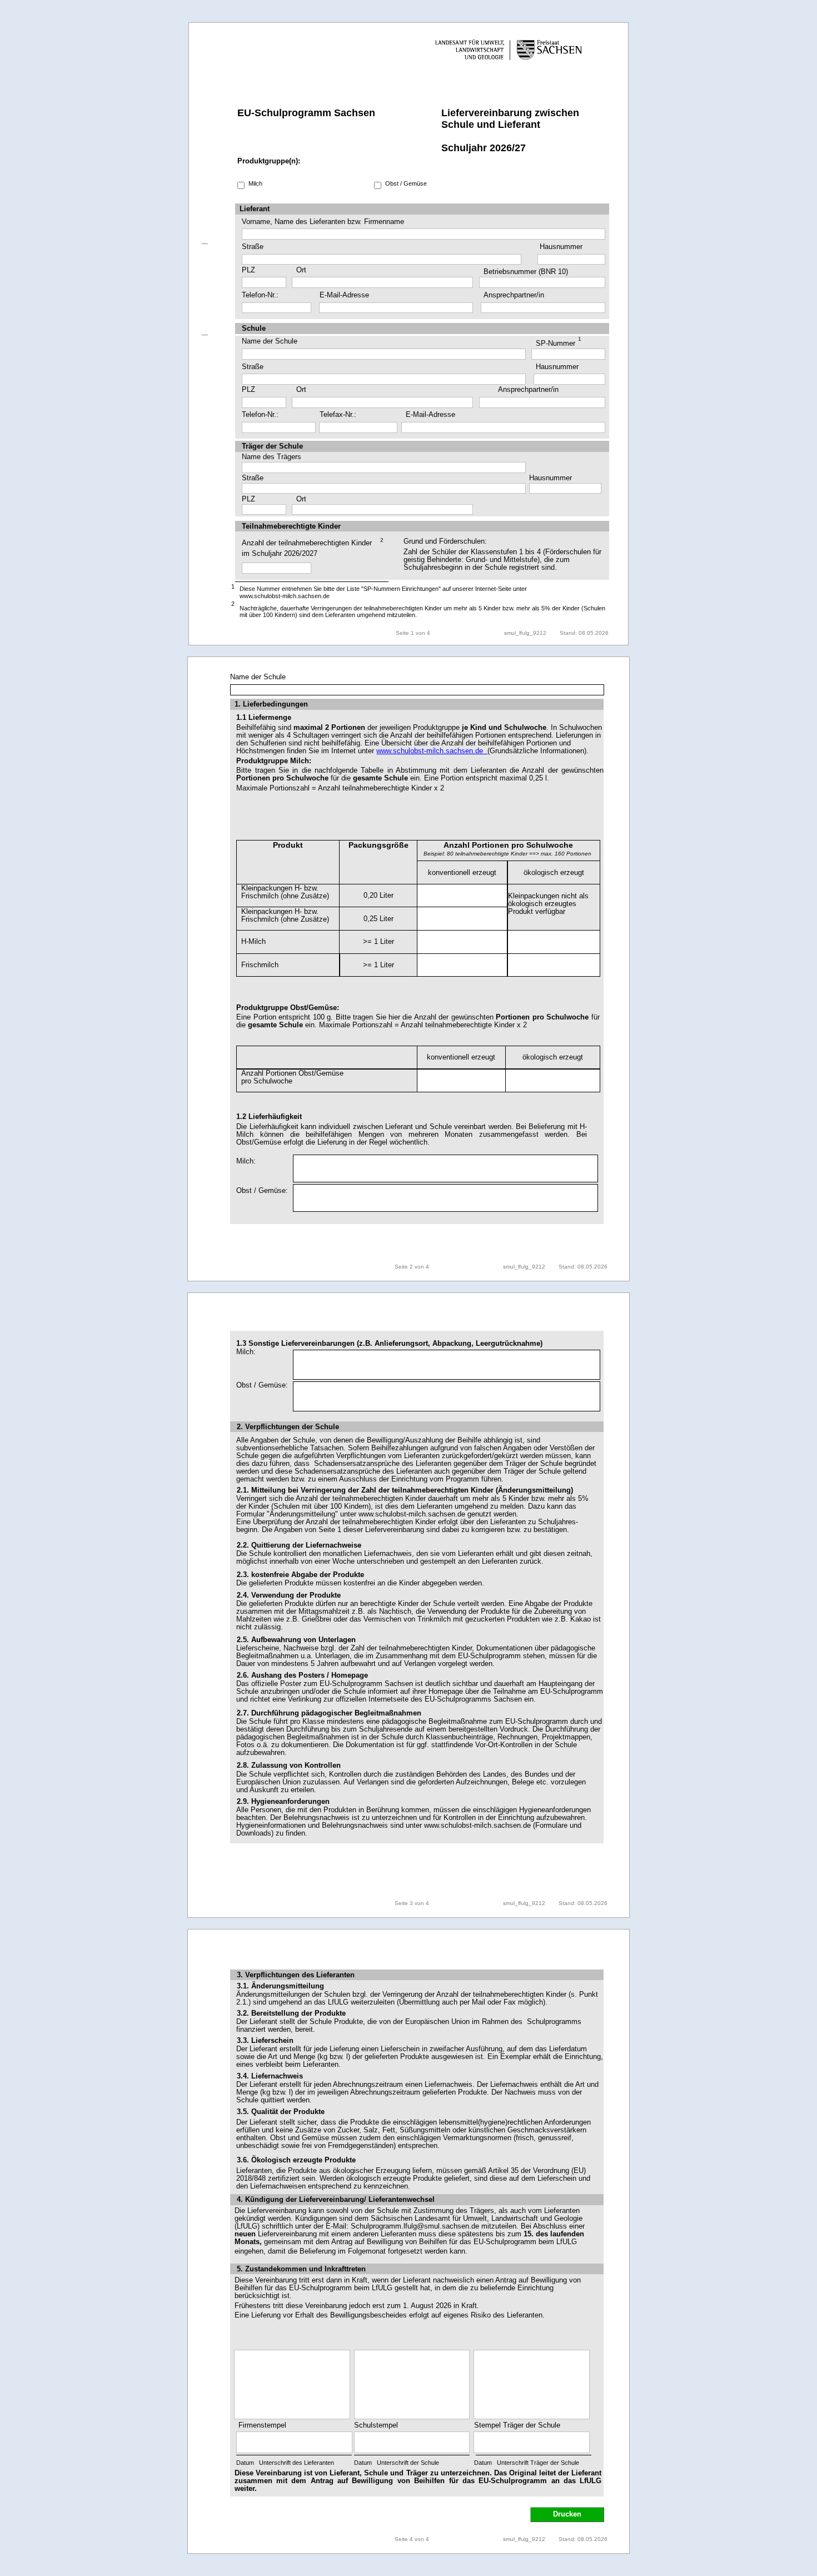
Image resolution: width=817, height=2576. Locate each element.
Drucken (567, 2514)
